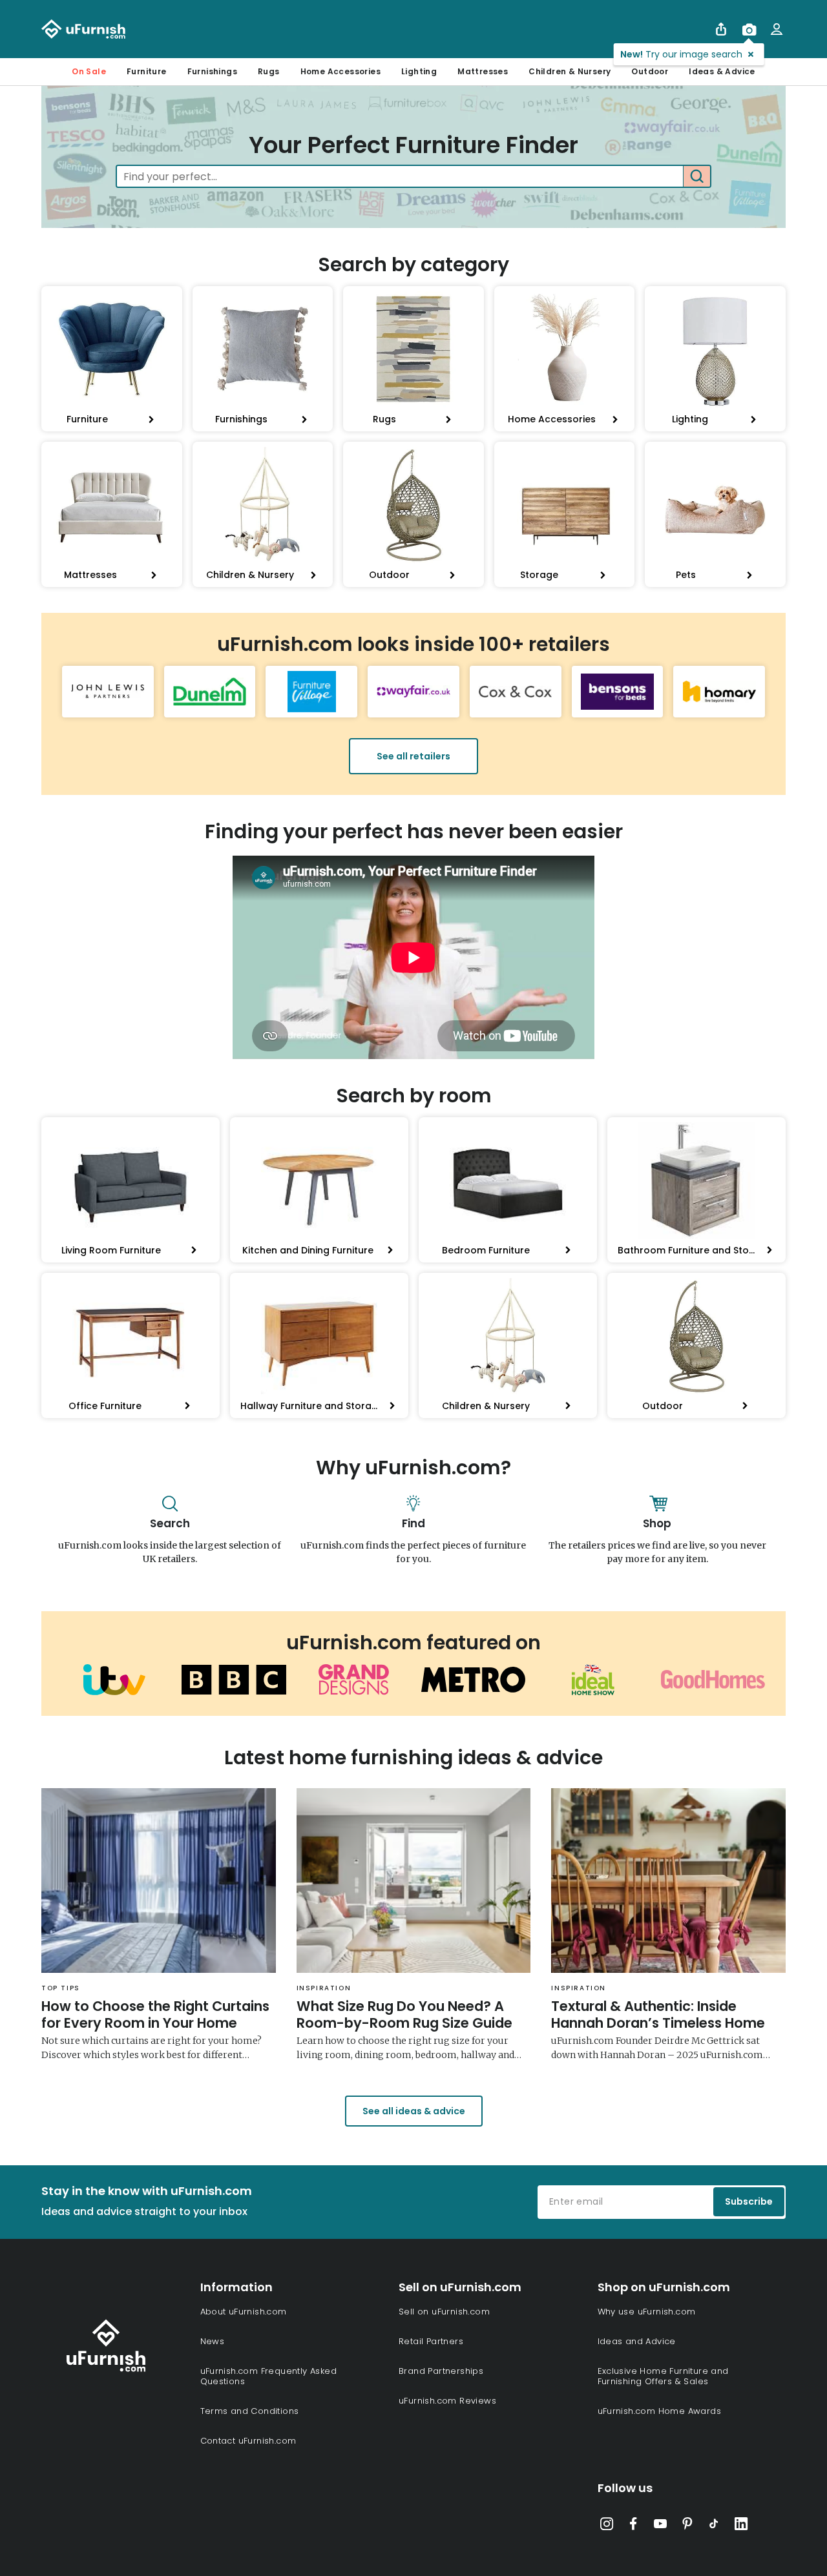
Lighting (419, 71)
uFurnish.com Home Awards (660, 2411)
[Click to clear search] (669, 176)
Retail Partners (431, 2341)
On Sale (89, 71)
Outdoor (650, 71)
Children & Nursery (570, 71)
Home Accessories (340, 71)
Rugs (269, 71)
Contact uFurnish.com (248, 2441)
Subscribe (749, 2201)
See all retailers (413, 756)
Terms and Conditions (250, 2411)
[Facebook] (633, 2526)
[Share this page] (721, 29)
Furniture (147, 71)
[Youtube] (660, 2526)
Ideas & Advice (722, 71)
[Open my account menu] (777, 29)
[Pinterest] (687, 2526)
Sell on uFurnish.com (444, 2312)
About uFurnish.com (244, 2312)
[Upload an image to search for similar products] (749, 29)
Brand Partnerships (441, 2371)
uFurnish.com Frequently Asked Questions (269, 2376)
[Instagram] (607, 2526)
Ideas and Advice (637, 2341)
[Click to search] (696, 176)
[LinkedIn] (741, 2526)
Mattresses (483, 71)
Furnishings (212, 71)
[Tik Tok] (714, 2526)
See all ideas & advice (414, 2111)
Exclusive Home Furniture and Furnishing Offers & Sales (663, 2376)
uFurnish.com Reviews (447, 2401)
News (213, 2341)
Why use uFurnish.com (647, 2312)
